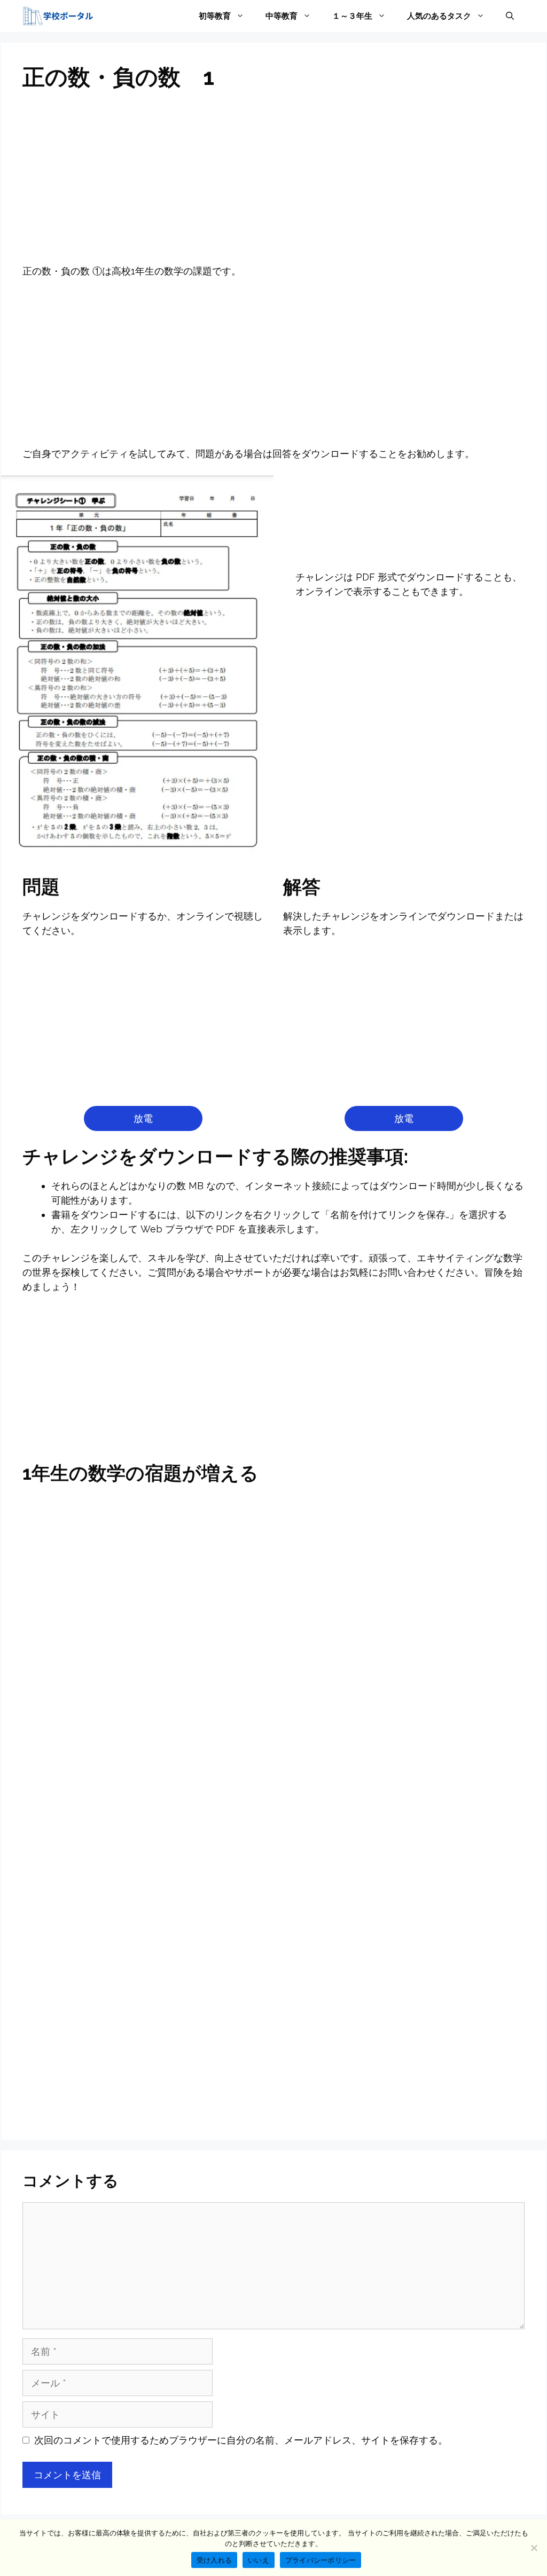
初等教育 (215, 16)
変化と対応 (103, 1785)
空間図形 (444, 1785)
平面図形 (273, 1785)
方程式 (444, 1524)
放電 (143, 1118)
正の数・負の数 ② (273, 1836)
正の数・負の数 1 (103, 1735)
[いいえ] (534, 2548)
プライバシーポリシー (321, 2560)
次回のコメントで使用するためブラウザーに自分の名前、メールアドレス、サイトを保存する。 (241, 2440)
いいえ (259, 2560)
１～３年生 (352, 16)
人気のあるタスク (439, 16)
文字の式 (273, 1735)
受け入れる (214, 2560)
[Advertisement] (273, 185)
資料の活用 (103, 1836)
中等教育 (282, 16)
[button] (510, 16)
